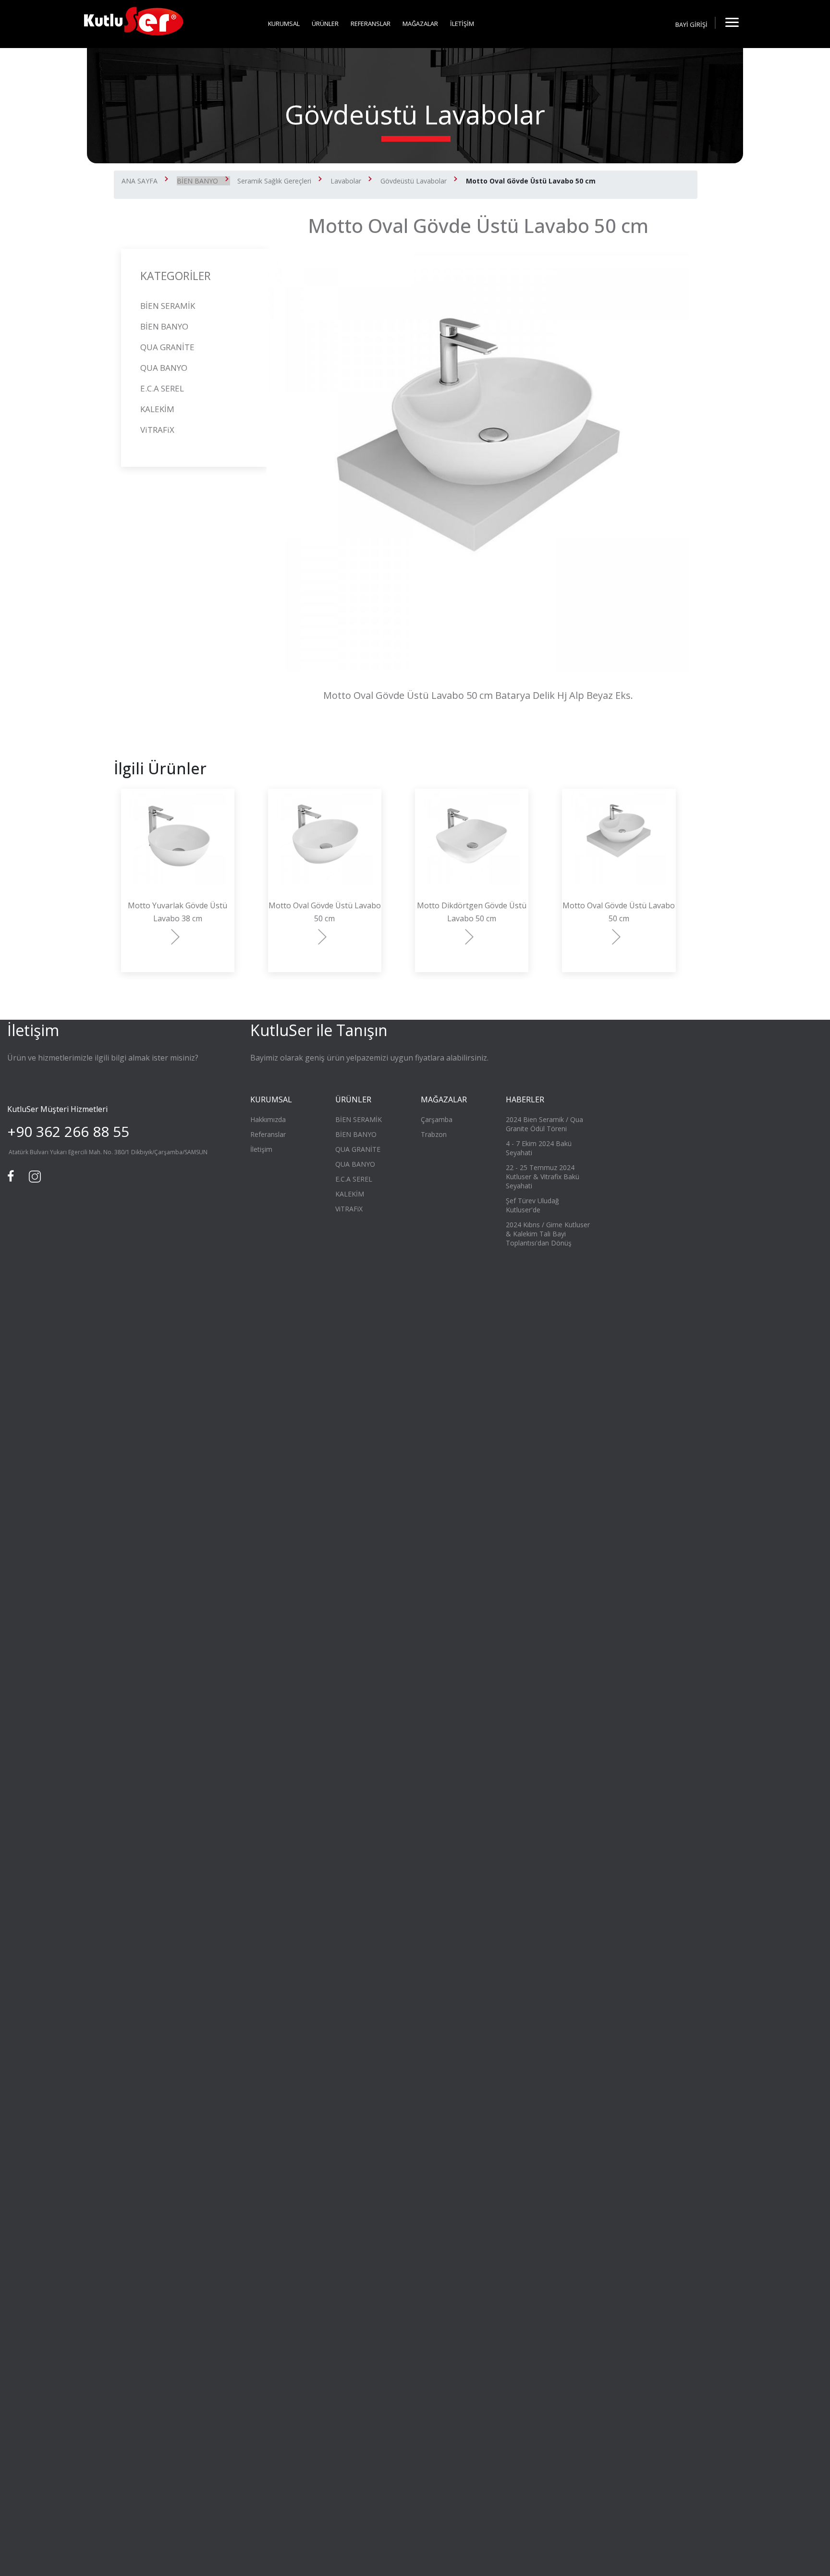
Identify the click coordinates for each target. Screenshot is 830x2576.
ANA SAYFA (140, 181)
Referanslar (268, 1134)
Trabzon (434, 1134)
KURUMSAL (284, 24)
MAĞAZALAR (420, 24)
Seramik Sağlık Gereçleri (274, 181)
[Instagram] (34, 1175)
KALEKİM (157, 409)
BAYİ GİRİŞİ (691, 24)
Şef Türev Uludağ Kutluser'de (532, 1205)
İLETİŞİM (462, 24)
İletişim (261, 1149)
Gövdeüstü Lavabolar (414, 181)
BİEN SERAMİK (168, 306)
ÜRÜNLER (325, 24)
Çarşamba (437, 1119)
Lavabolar (346, 181)
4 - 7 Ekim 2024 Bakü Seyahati (539, 1148)
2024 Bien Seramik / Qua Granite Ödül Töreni (544, 1124)
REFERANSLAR (371, 24)
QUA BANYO (164, 368)
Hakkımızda (268, 1119)
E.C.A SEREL (162, 388)
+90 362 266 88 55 (68, 1131)
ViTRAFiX (157, 430)
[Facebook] (12, 1175)
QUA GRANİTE (167, 347)
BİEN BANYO (197, 181)
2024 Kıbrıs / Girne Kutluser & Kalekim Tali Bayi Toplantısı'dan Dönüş (548, 1234)
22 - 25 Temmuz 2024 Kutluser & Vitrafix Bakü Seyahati (543, 1177)
